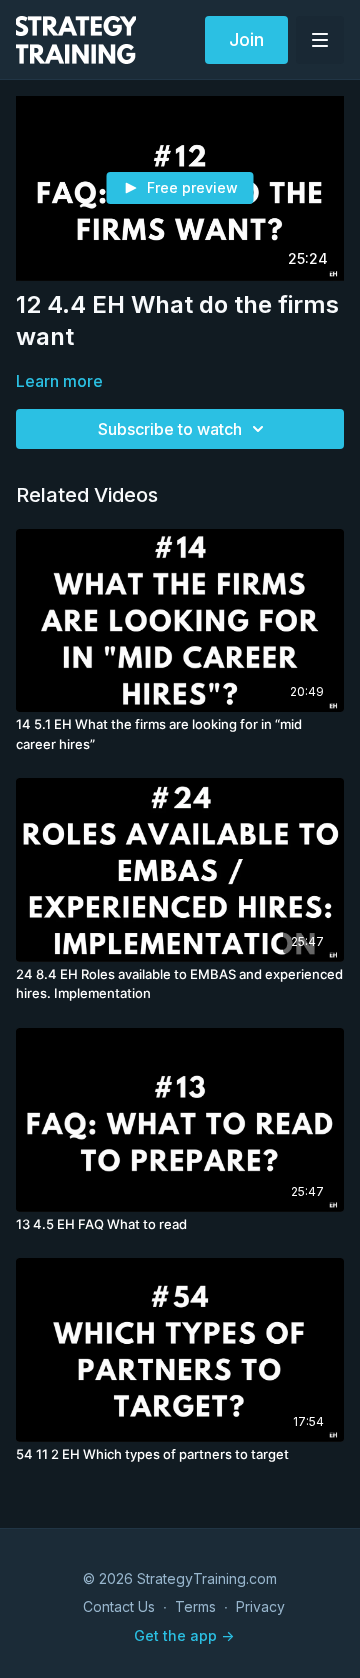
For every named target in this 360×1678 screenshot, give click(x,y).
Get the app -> (184, 1635)
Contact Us (119, 1606)
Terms (195, 1606)
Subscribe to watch (170, 429)
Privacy (260, 1606)
